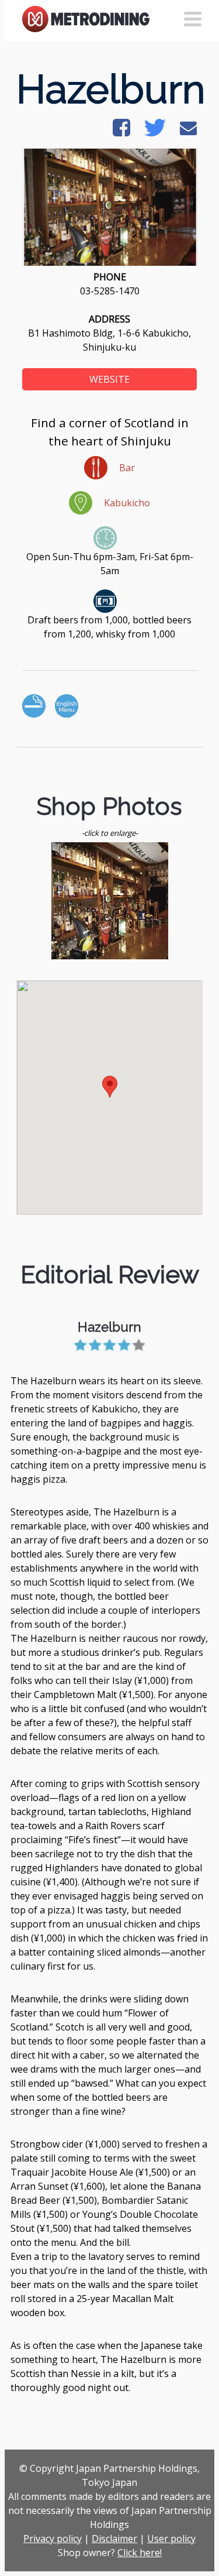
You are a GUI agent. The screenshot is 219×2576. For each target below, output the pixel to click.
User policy (171, 2539)
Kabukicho (127, 503)
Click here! (140, 2553)
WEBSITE (109, 379)
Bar (127, 468)
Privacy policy (53, 2539)
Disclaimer (114, 2539)
